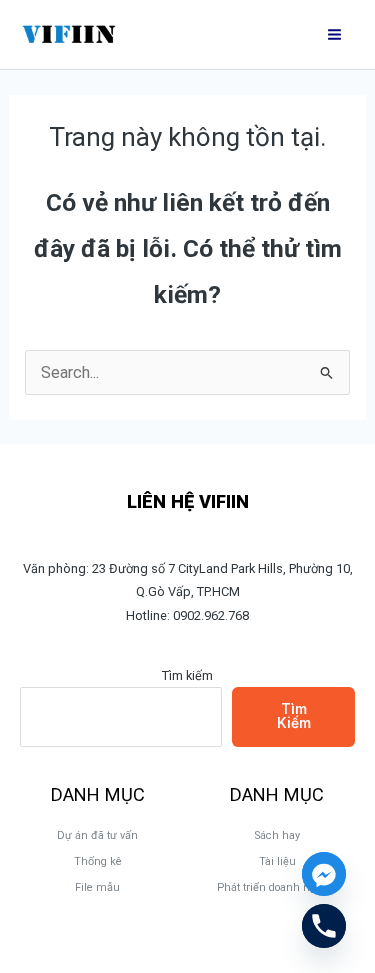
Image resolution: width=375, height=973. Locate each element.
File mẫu (97, 887)
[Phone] (324, 926)
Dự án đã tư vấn (97, 835)
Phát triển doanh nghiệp (277, 887)
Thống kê (98, 861)
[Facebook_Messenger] (324, 874)
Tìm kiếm (187, 675)
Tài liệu (277, 861)
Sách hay (277, 835)
